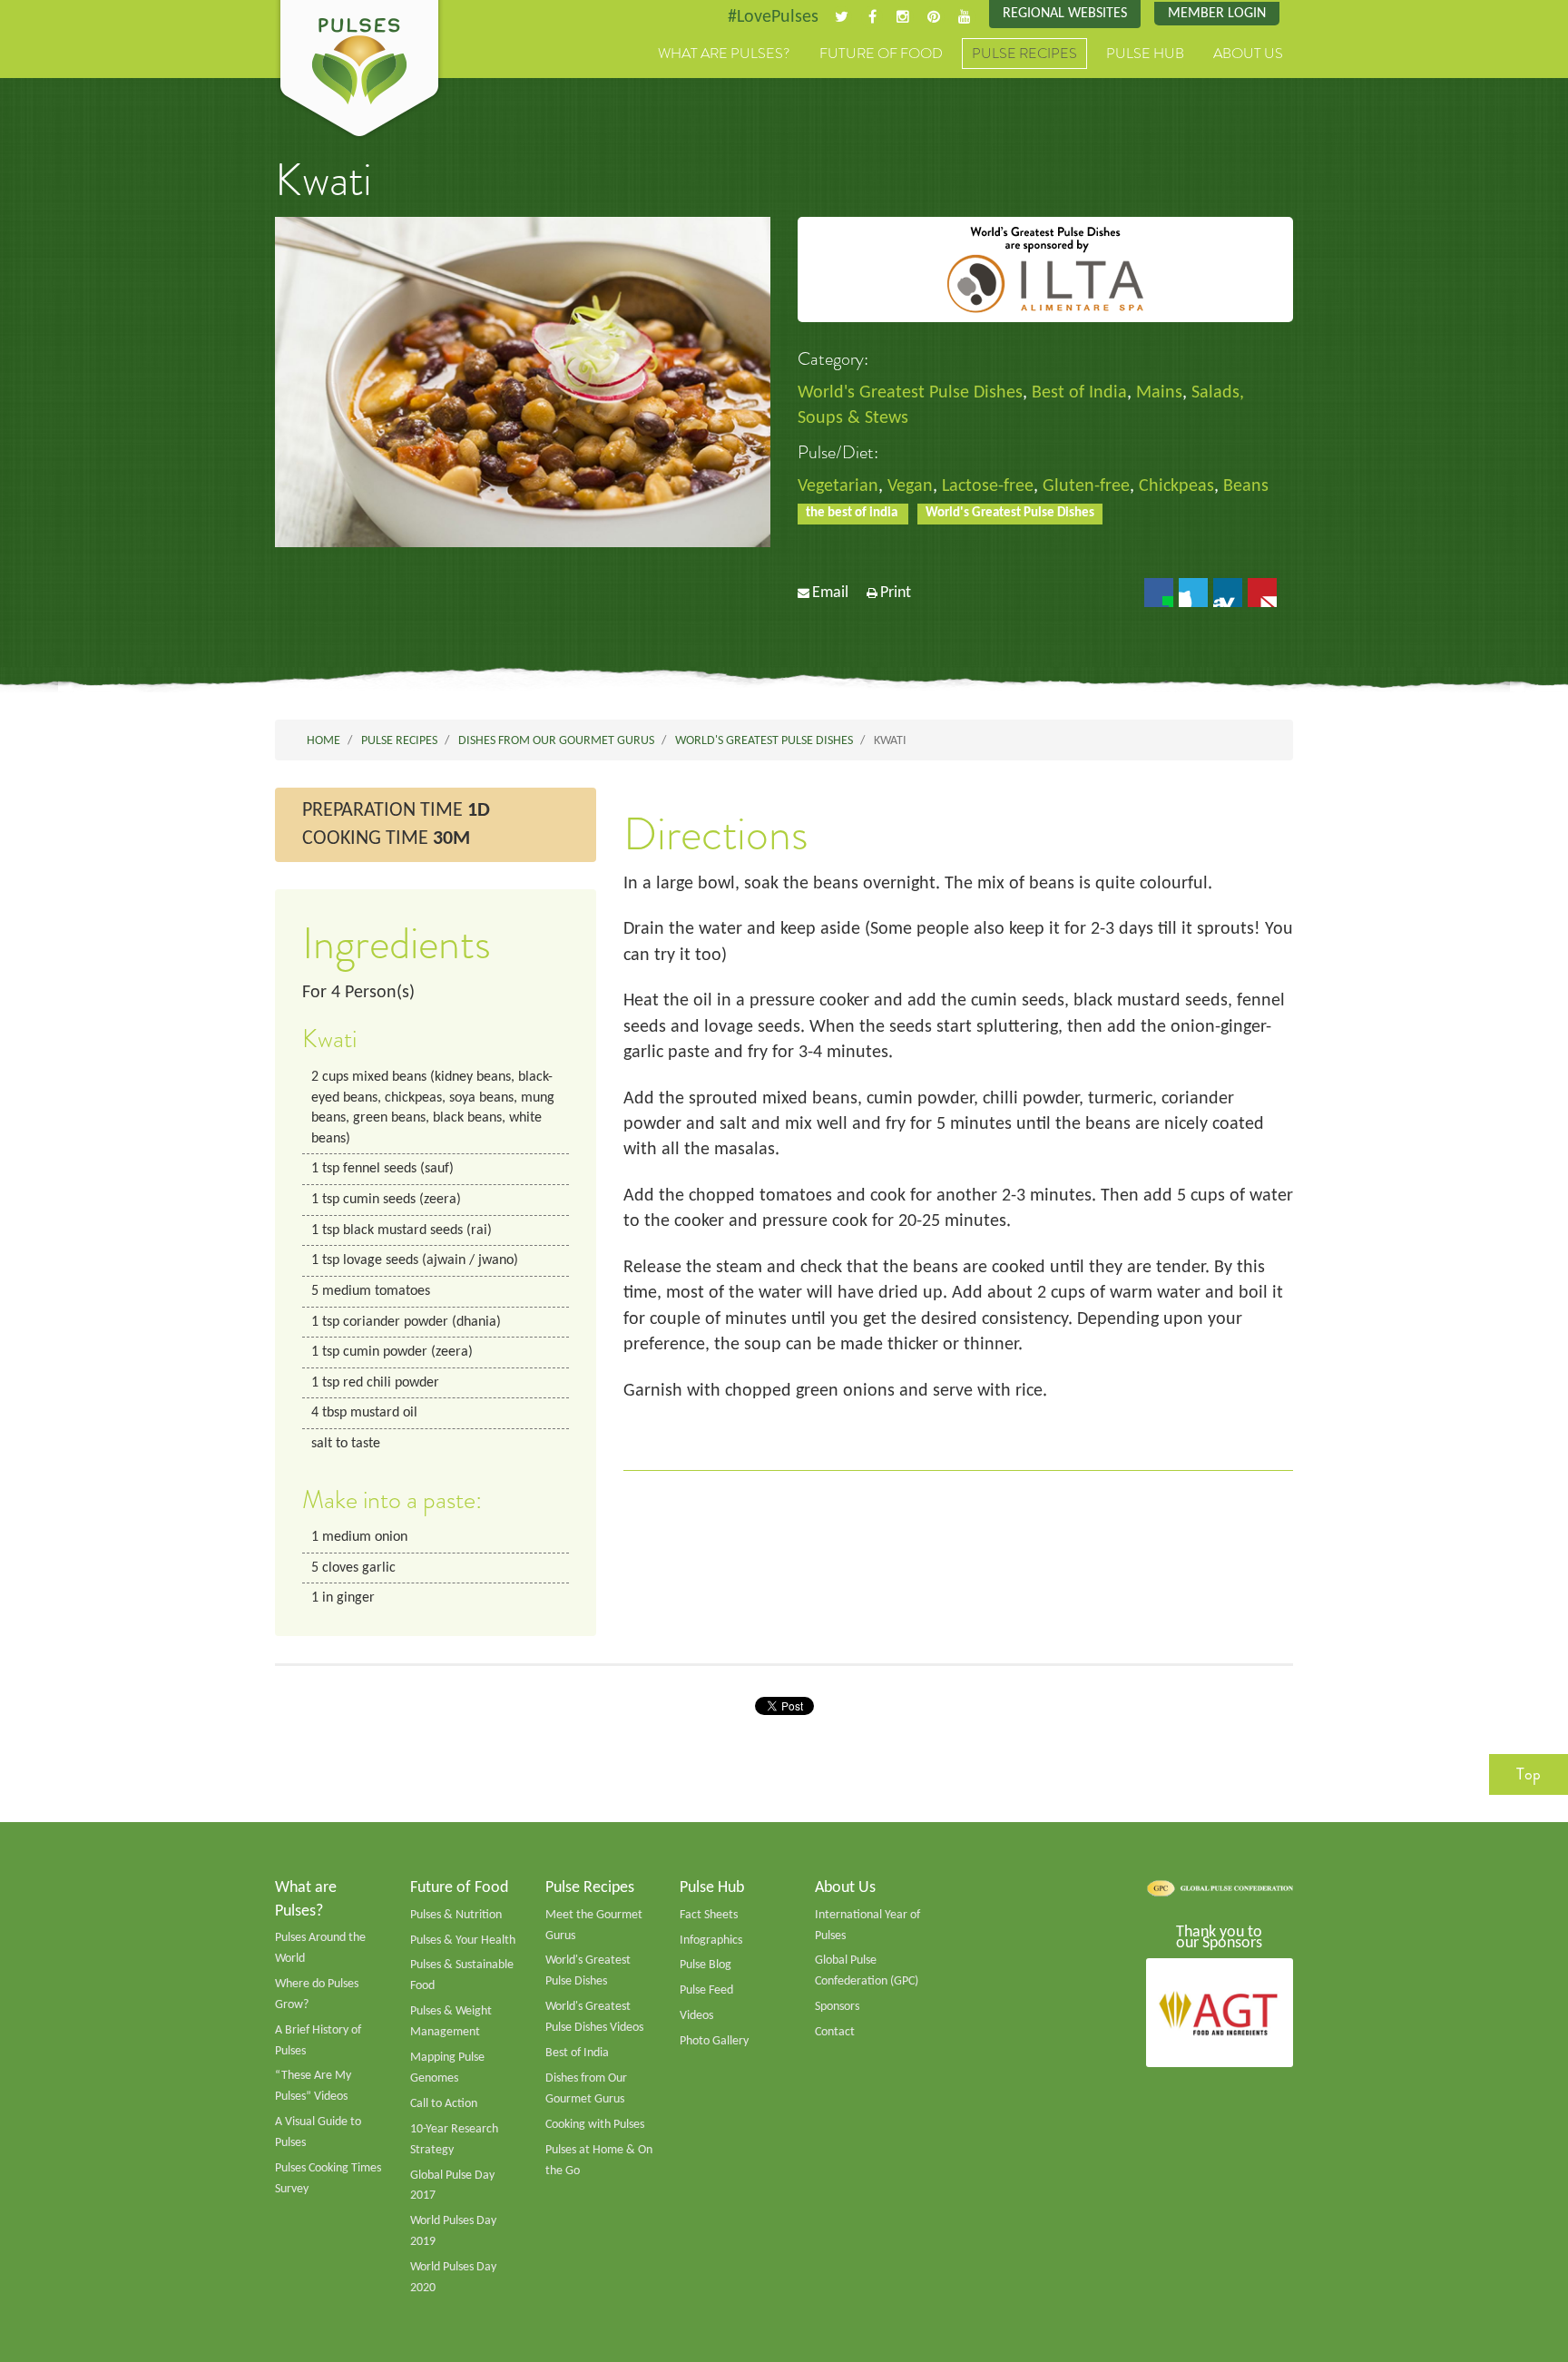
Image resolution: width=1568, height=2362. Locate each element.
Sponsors (837, 2007)
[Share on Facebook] (1159, 593)
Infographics (711, 1941)
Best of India (1079, 393)
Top (1529, 1774)
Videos (696, 2016)
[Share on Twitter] (1193, 593)
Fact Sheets (709, 1915)
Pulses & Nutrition (456, 1915)
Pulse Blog (706, 1965)
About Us (1248, 54)
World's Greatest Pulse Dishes (910, 393)
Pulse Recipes (1024, 54)
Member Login (1217, 14)
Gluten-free (1086, 486)
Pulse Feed (706, 1990)
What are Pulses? (724, 54)
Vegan (910, 486)
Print (896, 593)
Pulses (359, 71)
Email (830, 593)
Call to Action (444, 2104)
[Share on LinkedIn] (1228, 593)
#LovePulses (773, 17)
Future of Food (881, 54)
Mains (1159, 393)
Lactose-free (988, 486)
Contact (835, 2032)
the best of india (853, 513)
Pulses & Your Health (463, 1941)
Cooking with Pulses (595, 2125)
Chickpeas (1176, 486)
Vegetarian (838, 486)
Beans (1246, 486)
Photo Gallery (714, 2041)
